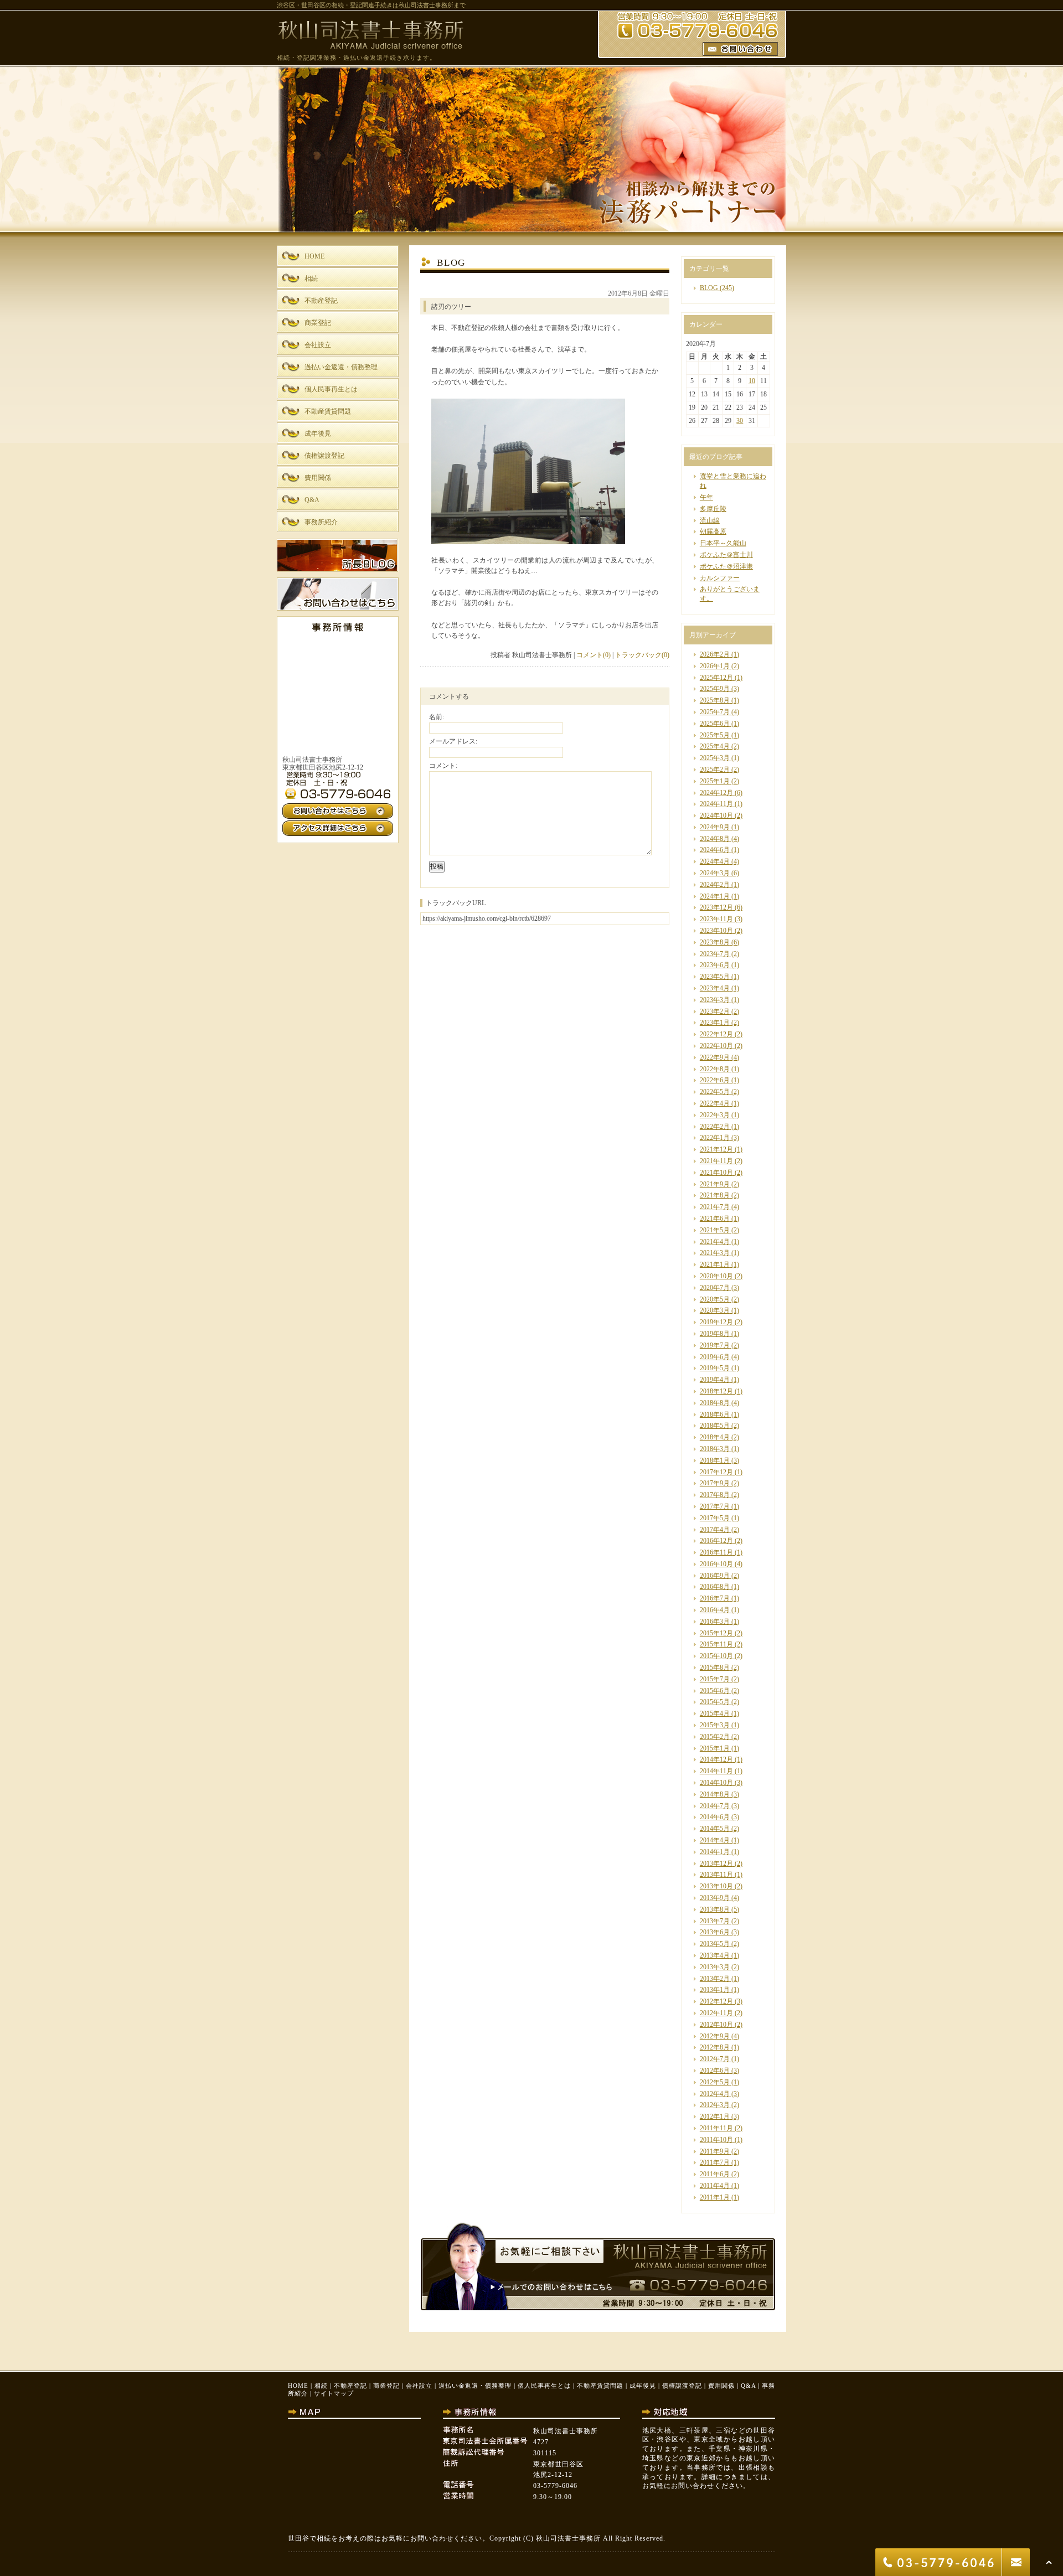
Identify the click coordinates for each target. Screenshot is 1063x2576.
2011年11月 (716, 2128)
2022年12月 (716, 1034)
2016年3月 (715, 1622)
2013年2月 (715, 1979)
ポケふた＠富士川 (726, 555)
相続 (321, 2386)
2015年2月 (715, 1737)
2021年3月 (715, 1253)
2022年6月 (715, 1080)
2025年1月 (715, 781)
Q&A (748, 2386)
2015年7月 (715, 1679)
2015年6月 (715, 1691)
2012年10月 (716, 2025)
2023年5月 (715, 977)
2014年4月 (715, 1840)
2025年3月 (715, 758)
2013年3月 (715, 1967)
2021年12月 (716, 1149)
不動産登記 (350, 2386)
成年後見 (643, 2386)
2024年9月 (715, 827)
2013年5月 (715, 1944)
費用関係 (721, 2386)
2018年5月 (715, 1426)
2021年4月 (715, 1242)
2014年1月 (715, 1852)
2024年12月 (716, 793)
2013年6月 (715, 1932)
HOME (298, 2386)
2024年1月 (715, 896)
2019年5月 (715, 1368)
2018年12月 (716, 1391)
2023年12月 (716, 907)
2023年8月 (715, 942)
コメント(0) (594, 655)
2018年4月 (715, 1437)
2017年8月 (715, 1495)
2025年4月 (715, 746)
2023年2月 (715, 1011)
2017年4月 (715, 1530)
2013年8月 (715, 1909)
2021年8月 (715, 1195)
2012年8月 (715, 2047)
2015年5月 (715, 1702)
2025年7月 (715, 712)
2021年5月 (715, 1230)
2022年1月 (715, 1138)
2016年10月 (716, 1564)
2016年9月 (715, 1576)
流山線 (710, 520)
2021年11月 (716, 1161)
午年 (706, 497)
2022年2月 (715, 1127)
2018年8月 (715, 1403)
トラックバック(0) (642, 655)
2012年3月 (715, 2105)
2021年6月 (715, 1219)
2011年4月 (715, 2186)
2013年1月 (715, 1990)
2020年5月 (715, 1299)
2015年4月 (715, 1713)
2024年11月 (716, 804)
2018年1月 (715, 1460)
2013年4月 (715, 1955)
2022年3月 (715, 1115)
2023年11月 (716, 919)
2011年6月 (715, 2174)
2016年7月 (715, 1598)
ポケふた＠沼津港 (726, 566)
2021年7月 (715, 1207)
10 (752, 381)
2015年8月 (715, 1668)
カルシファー (720, 578)
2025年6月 (715, 724)
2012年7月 (715, 2059)
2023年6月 (715, 965)
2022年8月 (715, 1069)
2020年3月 (715, 1310)
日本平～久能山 (723, 543)
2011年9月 (715, 2151)
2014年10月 (716, 1783)
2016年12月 (716, 1541)
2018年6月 (715, 1415)
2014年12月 (716, 1759)
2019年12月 (716, 1322)
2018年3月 (715, 1449)
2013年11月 (716, 1875)
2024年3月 (715, 873)
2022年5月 (715, 1092)
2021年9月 (715, 1184)
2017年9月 (715, 1483)
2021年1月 (715, 1264)
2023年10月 (716, 931)
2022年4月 (715, 1103)
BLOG (709, 288)
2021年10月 (716, 1173)
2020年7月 (715, 1288)
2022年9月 (715, 1057)
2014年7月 (715, 1806)
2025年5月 (715, 735)
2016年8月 (715, 1587)
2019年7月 (715, 1345)
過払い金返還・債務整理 (475, 2386)
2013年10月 (716, 1886)
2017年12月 (716, 1472)
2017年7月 (715, 1506)
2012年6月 (715, 2071)
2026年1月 (715, 666)
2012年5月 (715, 2082)
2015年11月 (716, 1644)
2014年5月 (715, 1829)
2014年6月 (715, 1817)
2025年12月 (716, 678)
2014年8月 (715, 1794)
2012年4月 (715, 2094)
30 (740, 421)
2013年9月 (715, 1898)
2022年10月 (716, 1046)
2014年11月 (716, 1771)
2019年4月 (715, 1380)
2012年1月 (715, 2116)
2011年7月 (715, 2162)
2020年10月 (716, 1276)
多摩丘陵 (713, 509)
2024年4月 (715, 861)
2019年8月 (715, 1334)
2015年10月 (716, 1656)
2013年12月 (716, 1863)
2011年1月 (715, 2197)
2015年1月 (715, 1748)
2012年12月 (716, 2001)
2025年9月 (715, 689)
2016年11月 (716, 1552)
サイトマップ (334, 2393)
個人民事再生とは (544, 2386)
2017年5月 (715, 1518)
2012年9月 (715, 2036)
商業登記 (386, 2386)
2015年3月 (715, 1725)
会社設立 (419, 2386)
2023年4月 (715, 988)
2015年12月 (716, 1633)
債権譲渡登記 (682, 2386)
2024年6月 (715, 850)
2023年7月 (715, 954)
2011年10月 (716, 2140)
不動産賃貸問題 (600, 2386)
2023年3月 (715, 1000)
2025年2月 (715, 770)
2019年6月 (715, 1357)
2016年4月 (715, 1610)
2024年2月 (715, 885)
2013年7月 (715, 1921)
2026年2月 (715, 654)
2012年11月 (716, 2013)
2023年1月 (715, 1023)
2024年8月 (715, 839)
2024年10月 (716, 815)
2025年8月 (715, 700)
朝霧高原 (713, 531)
